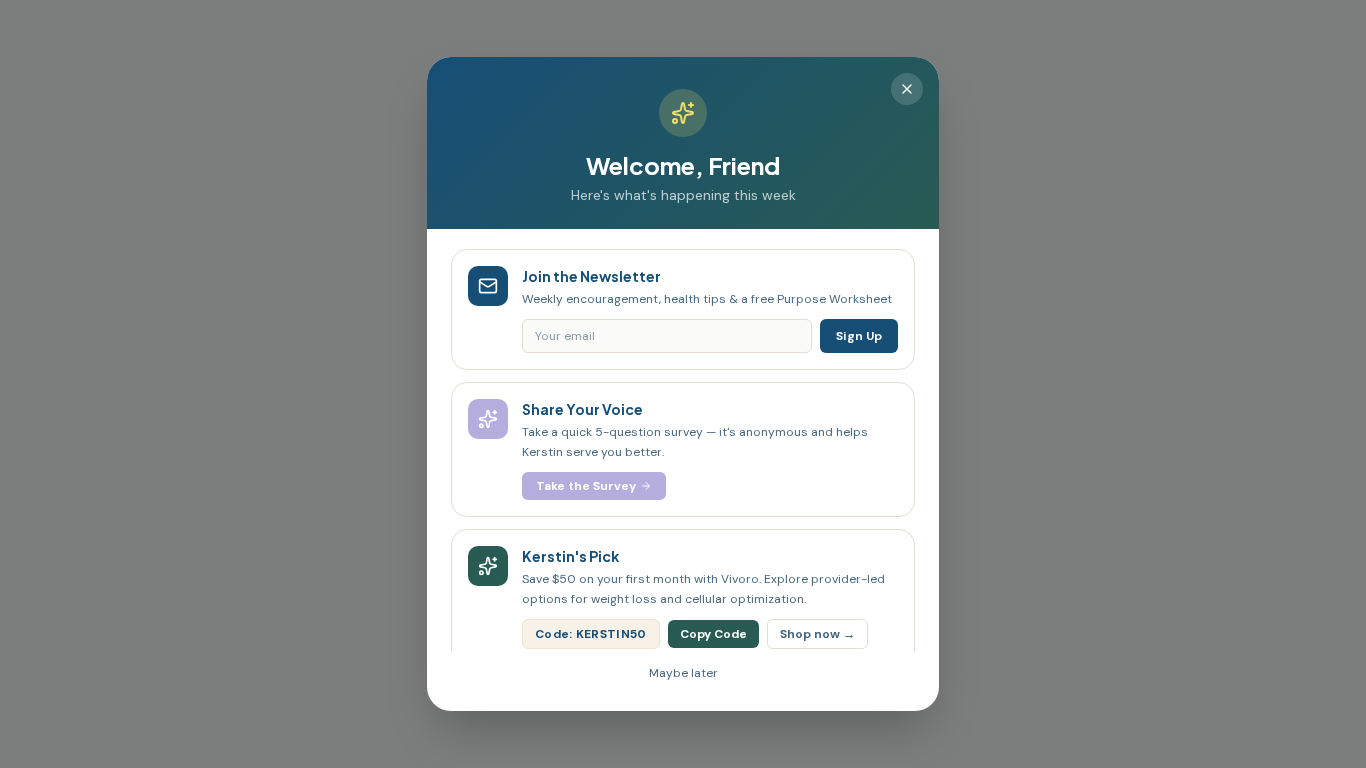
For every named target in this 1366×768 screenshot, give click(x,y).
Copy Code (713, 634)
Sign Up (859, 336)
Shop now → (817, 634)
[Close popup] (907, 89)
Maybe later (683, 673)
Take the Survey (586, 486)
